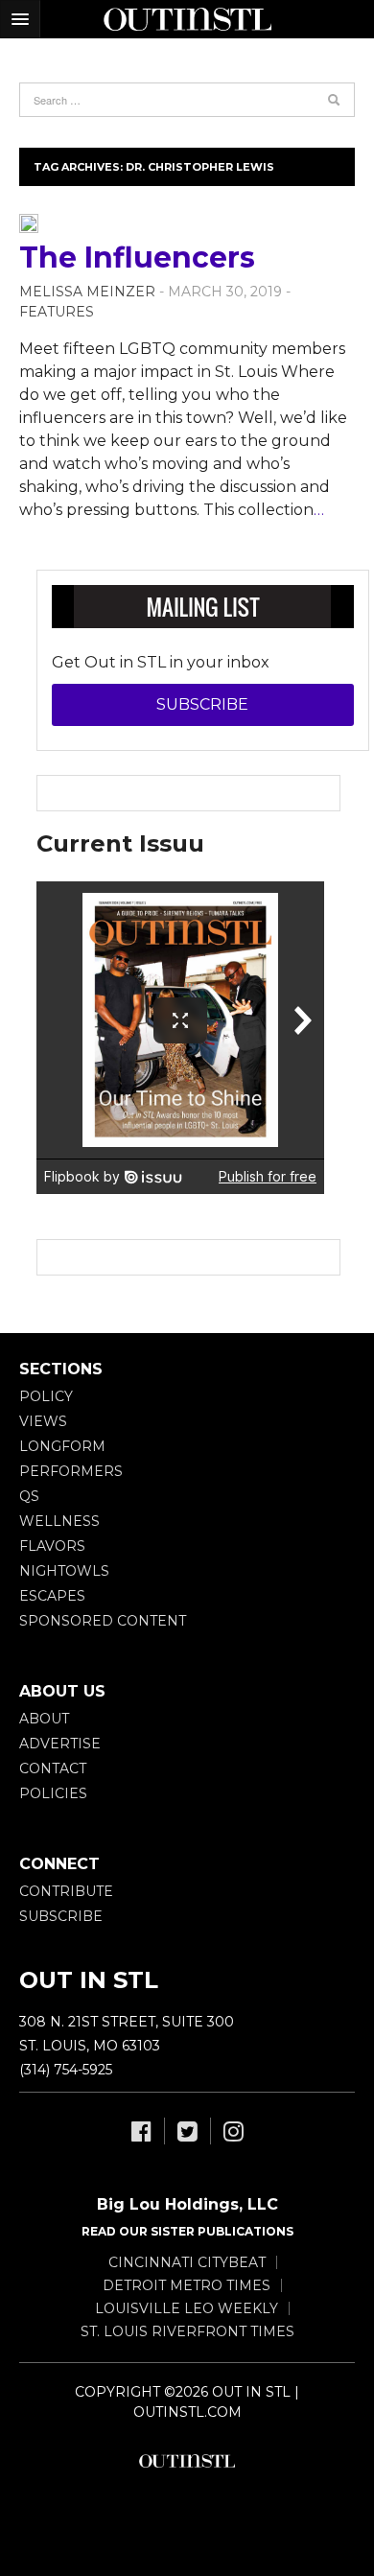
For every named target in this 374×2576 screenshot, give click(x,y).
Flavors (52, 1546)
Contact (53, 1768)
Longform (62, 1446)
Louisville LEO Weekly (187, 2308)
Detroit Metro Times (187, 2285)
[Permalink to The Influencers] (29, 222)
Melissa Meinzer (87, 292)
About (44, 1719)
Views (43, 1421)
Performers (71, 1471)
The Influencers (137, 258)
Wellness (59, 1521)
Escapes (52, 1596)
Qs (29, 1496)
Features (57, 312)
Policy (46, 1396)
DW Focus (187, 19)
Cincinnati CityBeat (187, 2262)
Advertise (60, 1744)
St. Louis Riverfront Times (187, 2331)
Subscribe (202, 704)
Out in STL (187, 2461)
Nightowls (64, 1571)
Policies (53, 1793)
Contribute (66, 1891)
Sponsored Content (103, 1621)
